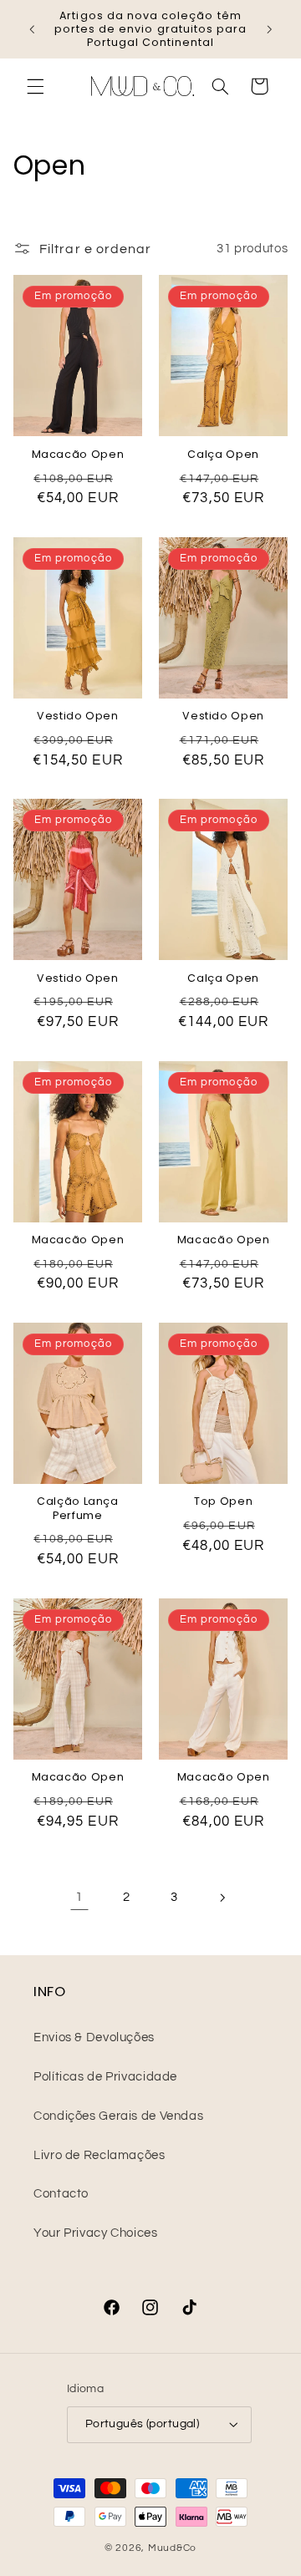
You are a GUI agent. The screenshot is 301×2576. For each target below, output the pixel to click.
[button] (35, 86)
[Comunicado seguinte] (269, 29)
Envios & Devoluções (94, 2037)
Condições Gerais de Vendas (118, 2116)
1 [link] (79, 1897)
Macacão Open (78, 455)
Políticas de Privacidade (105, 2077)
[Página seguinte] (222, 1898)
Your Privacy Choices (96, 2233)
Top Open (223, 1501)
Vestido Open (78, 716)
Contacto (61, 2194)
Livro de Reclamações (99, 2155)
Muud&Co (172, 2548)
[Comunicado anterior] (32, 29)
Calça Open (223, 455)
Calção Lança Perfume (78, 1508)
